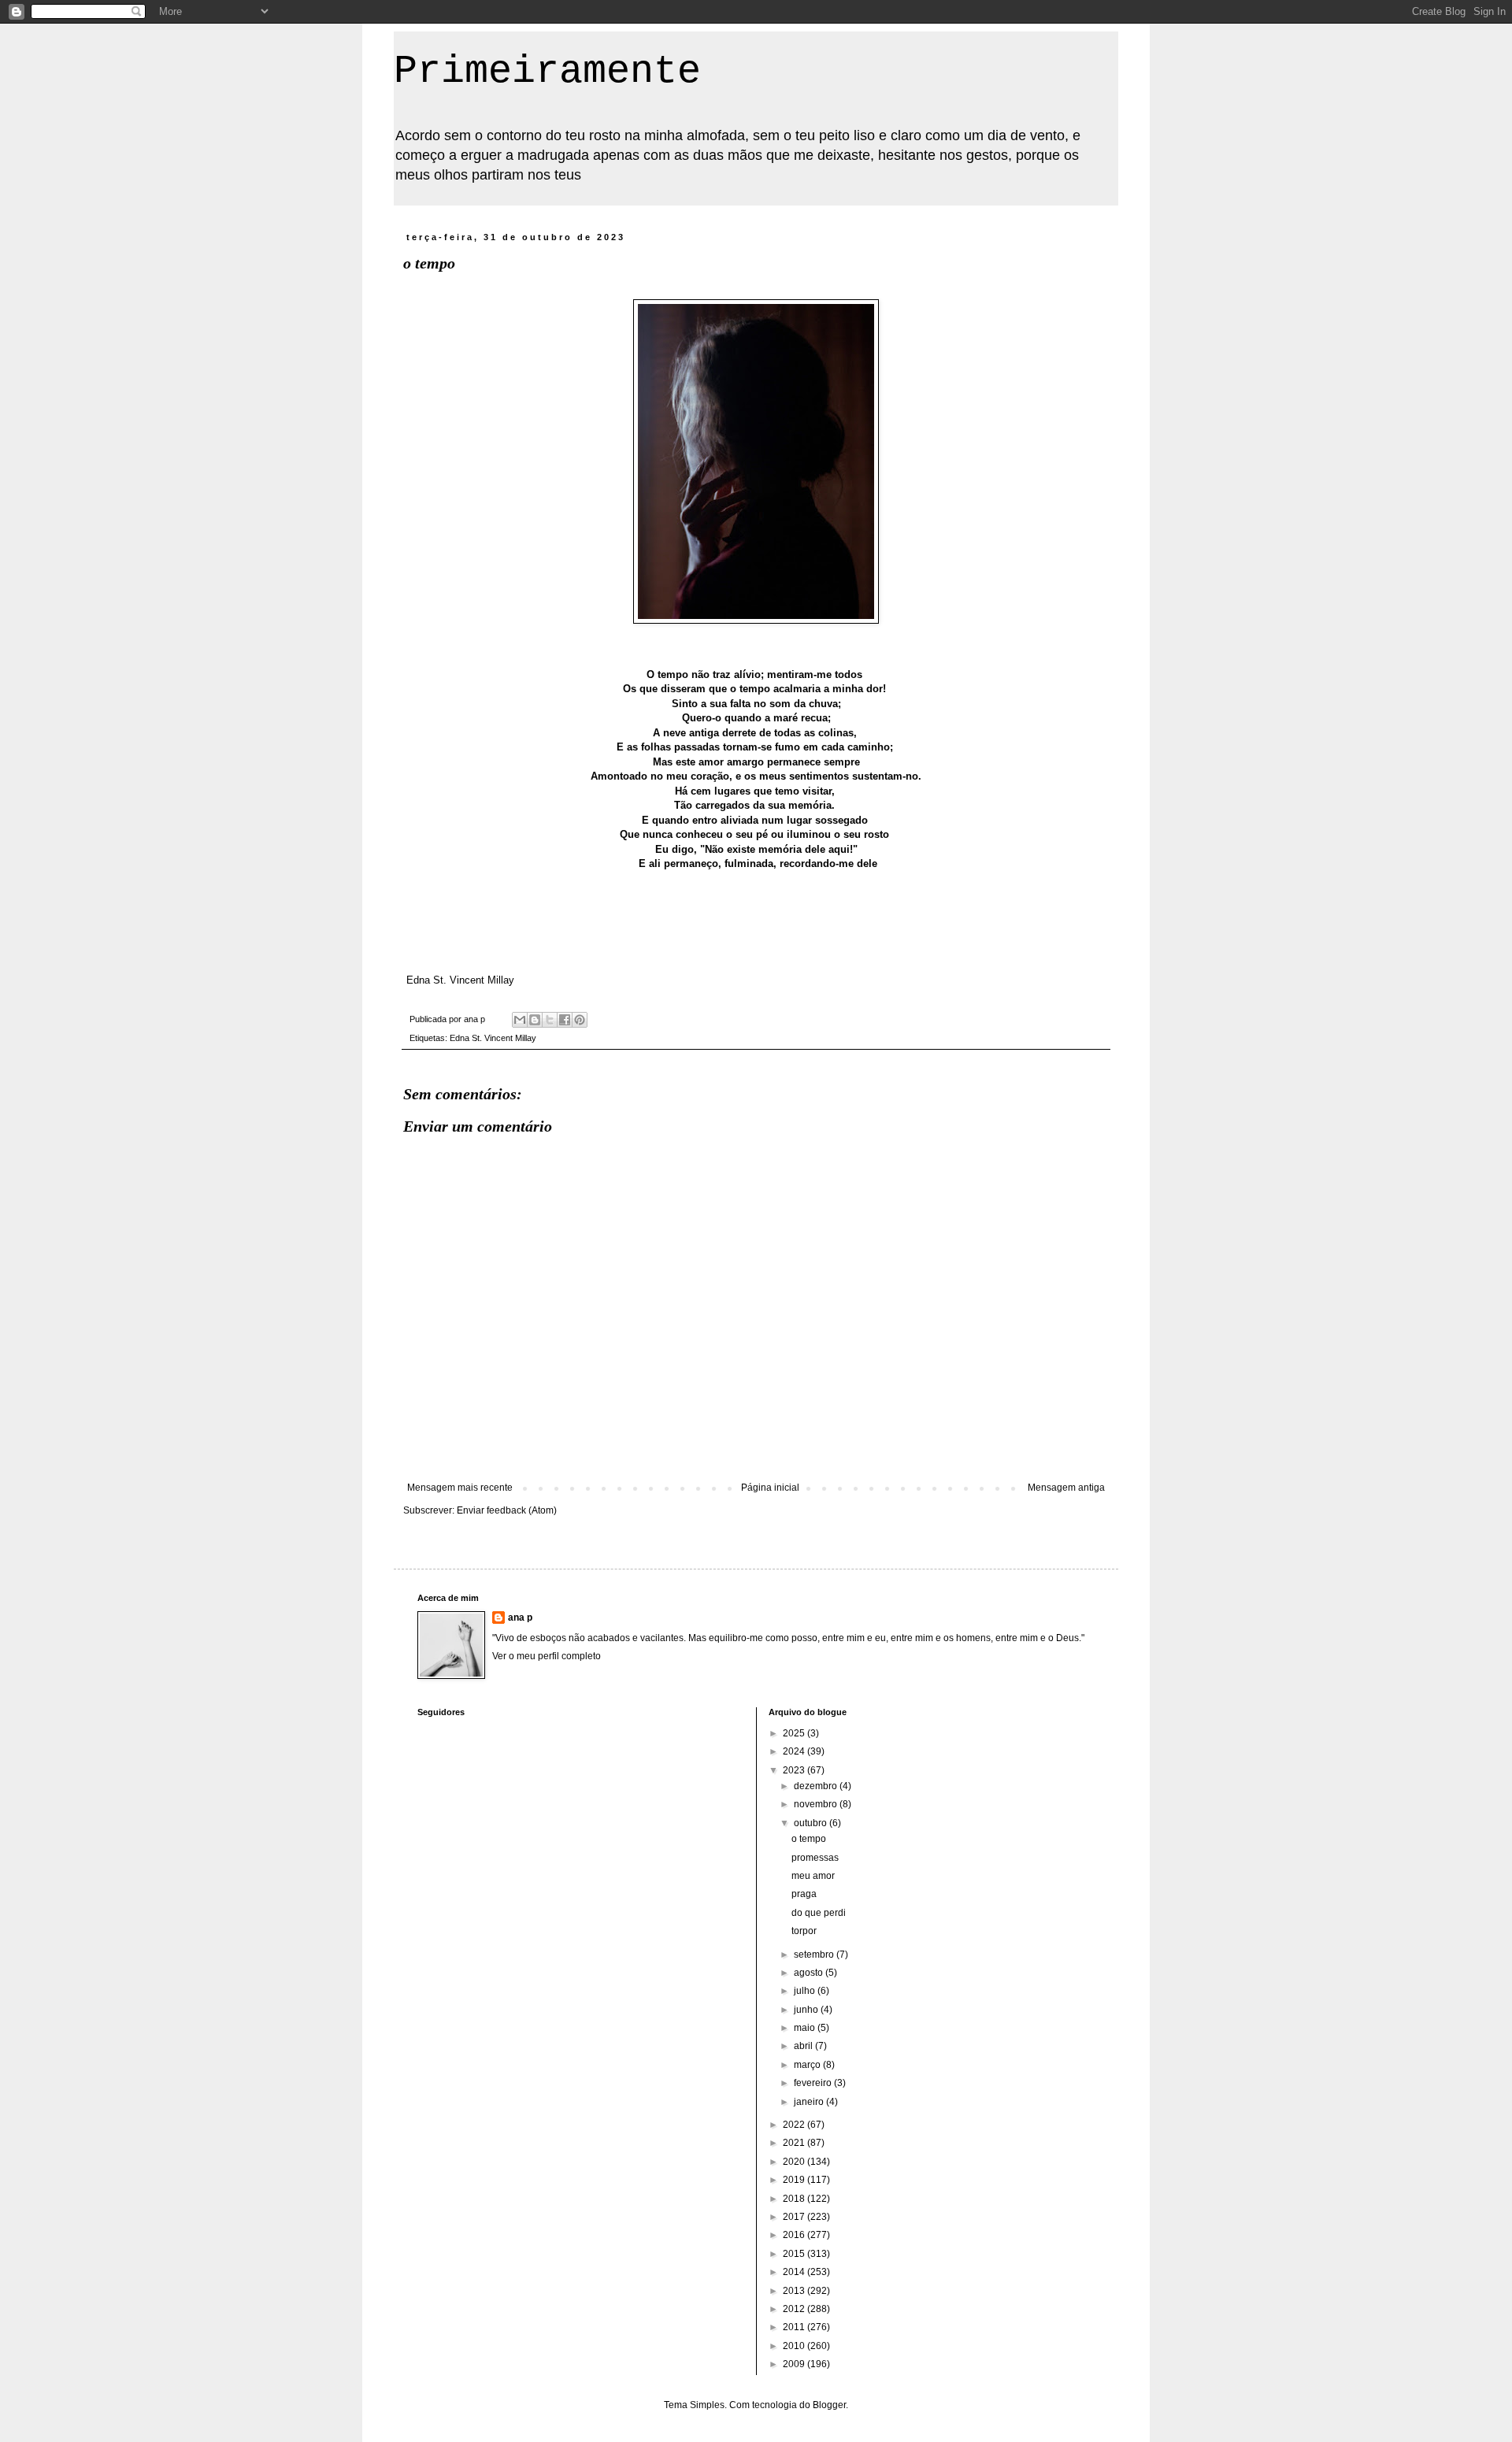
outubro (812, 1823)
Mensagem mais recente (460, 1488)
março (808, 2065)
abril (804, 2046)
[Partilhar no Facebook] (565, 1020)
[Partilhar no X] (550, 1020)
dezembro (817, 1786)
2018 (795, 2199)
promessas (815, 1858)
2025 (795, 1733)
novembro (817, 1804)
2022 (795, 2125)
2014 (795, 2272)
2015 (795, 2254)
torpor (804, 1931)
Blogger (829, 2405)
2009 (795, 2364)
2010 (795, 2346)
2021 (795, 2143)
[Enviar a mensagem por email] (520, 1020)
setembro (815, 1955)
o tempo (809, 1839)
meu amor (813, 1876)
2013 (795, 2291)
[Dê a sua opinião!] (535, 1020)
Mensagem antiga (1066, 1488)
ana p (520, 1618)
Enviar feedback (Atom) (507, 1510)
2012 (795, 2309)
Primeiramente (547, 71)
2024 (795, 1751)
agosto (810, 1973)
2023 (795, 1770)
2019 (795, 2180)
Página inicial (770, 1488)
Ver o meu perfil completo (547, 1656)
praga (804, 1894)
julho (806, 1991)
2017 (795, 2217)
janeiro (810, 2102)
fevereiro (814, 2083)
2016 (795, 2235)
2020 (795, 2162)
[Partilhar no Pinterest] (580, 1020)
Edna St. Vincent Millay (493, 1038)
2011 (795, 2327)
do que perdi (819, 1913)
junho (807, 2010)
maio (806, 2028)
